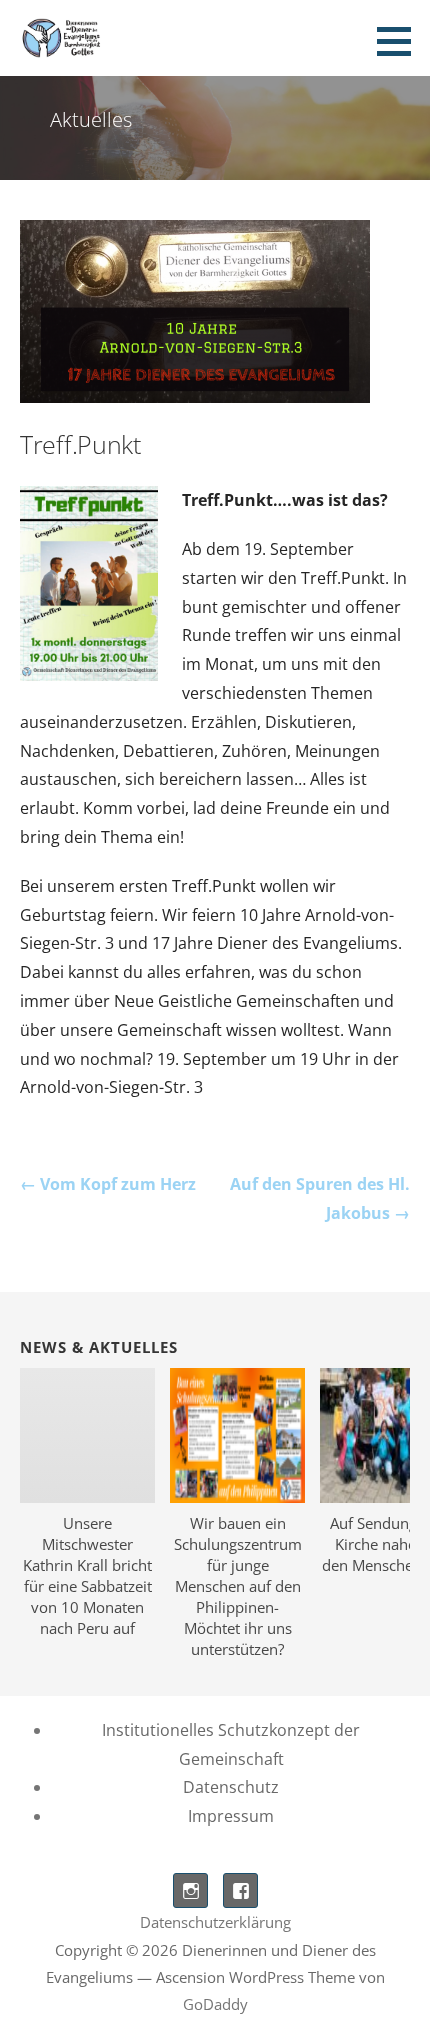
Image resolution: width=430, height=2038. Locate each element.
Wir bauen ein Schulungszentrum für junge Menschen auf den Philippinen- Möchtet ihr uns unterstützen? (238, 1586)
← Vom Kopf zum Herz (108, 1184)
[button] (401, 41)
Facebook (240, 1890)
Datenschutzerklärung (215, 1922)
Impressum (231, 1816)
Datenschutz (231, 1787)
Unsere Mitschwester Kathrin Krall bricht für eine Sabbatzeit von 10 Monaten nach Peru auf (87, 1575)
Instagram (190, 1890)
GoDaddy (215, 2004)
